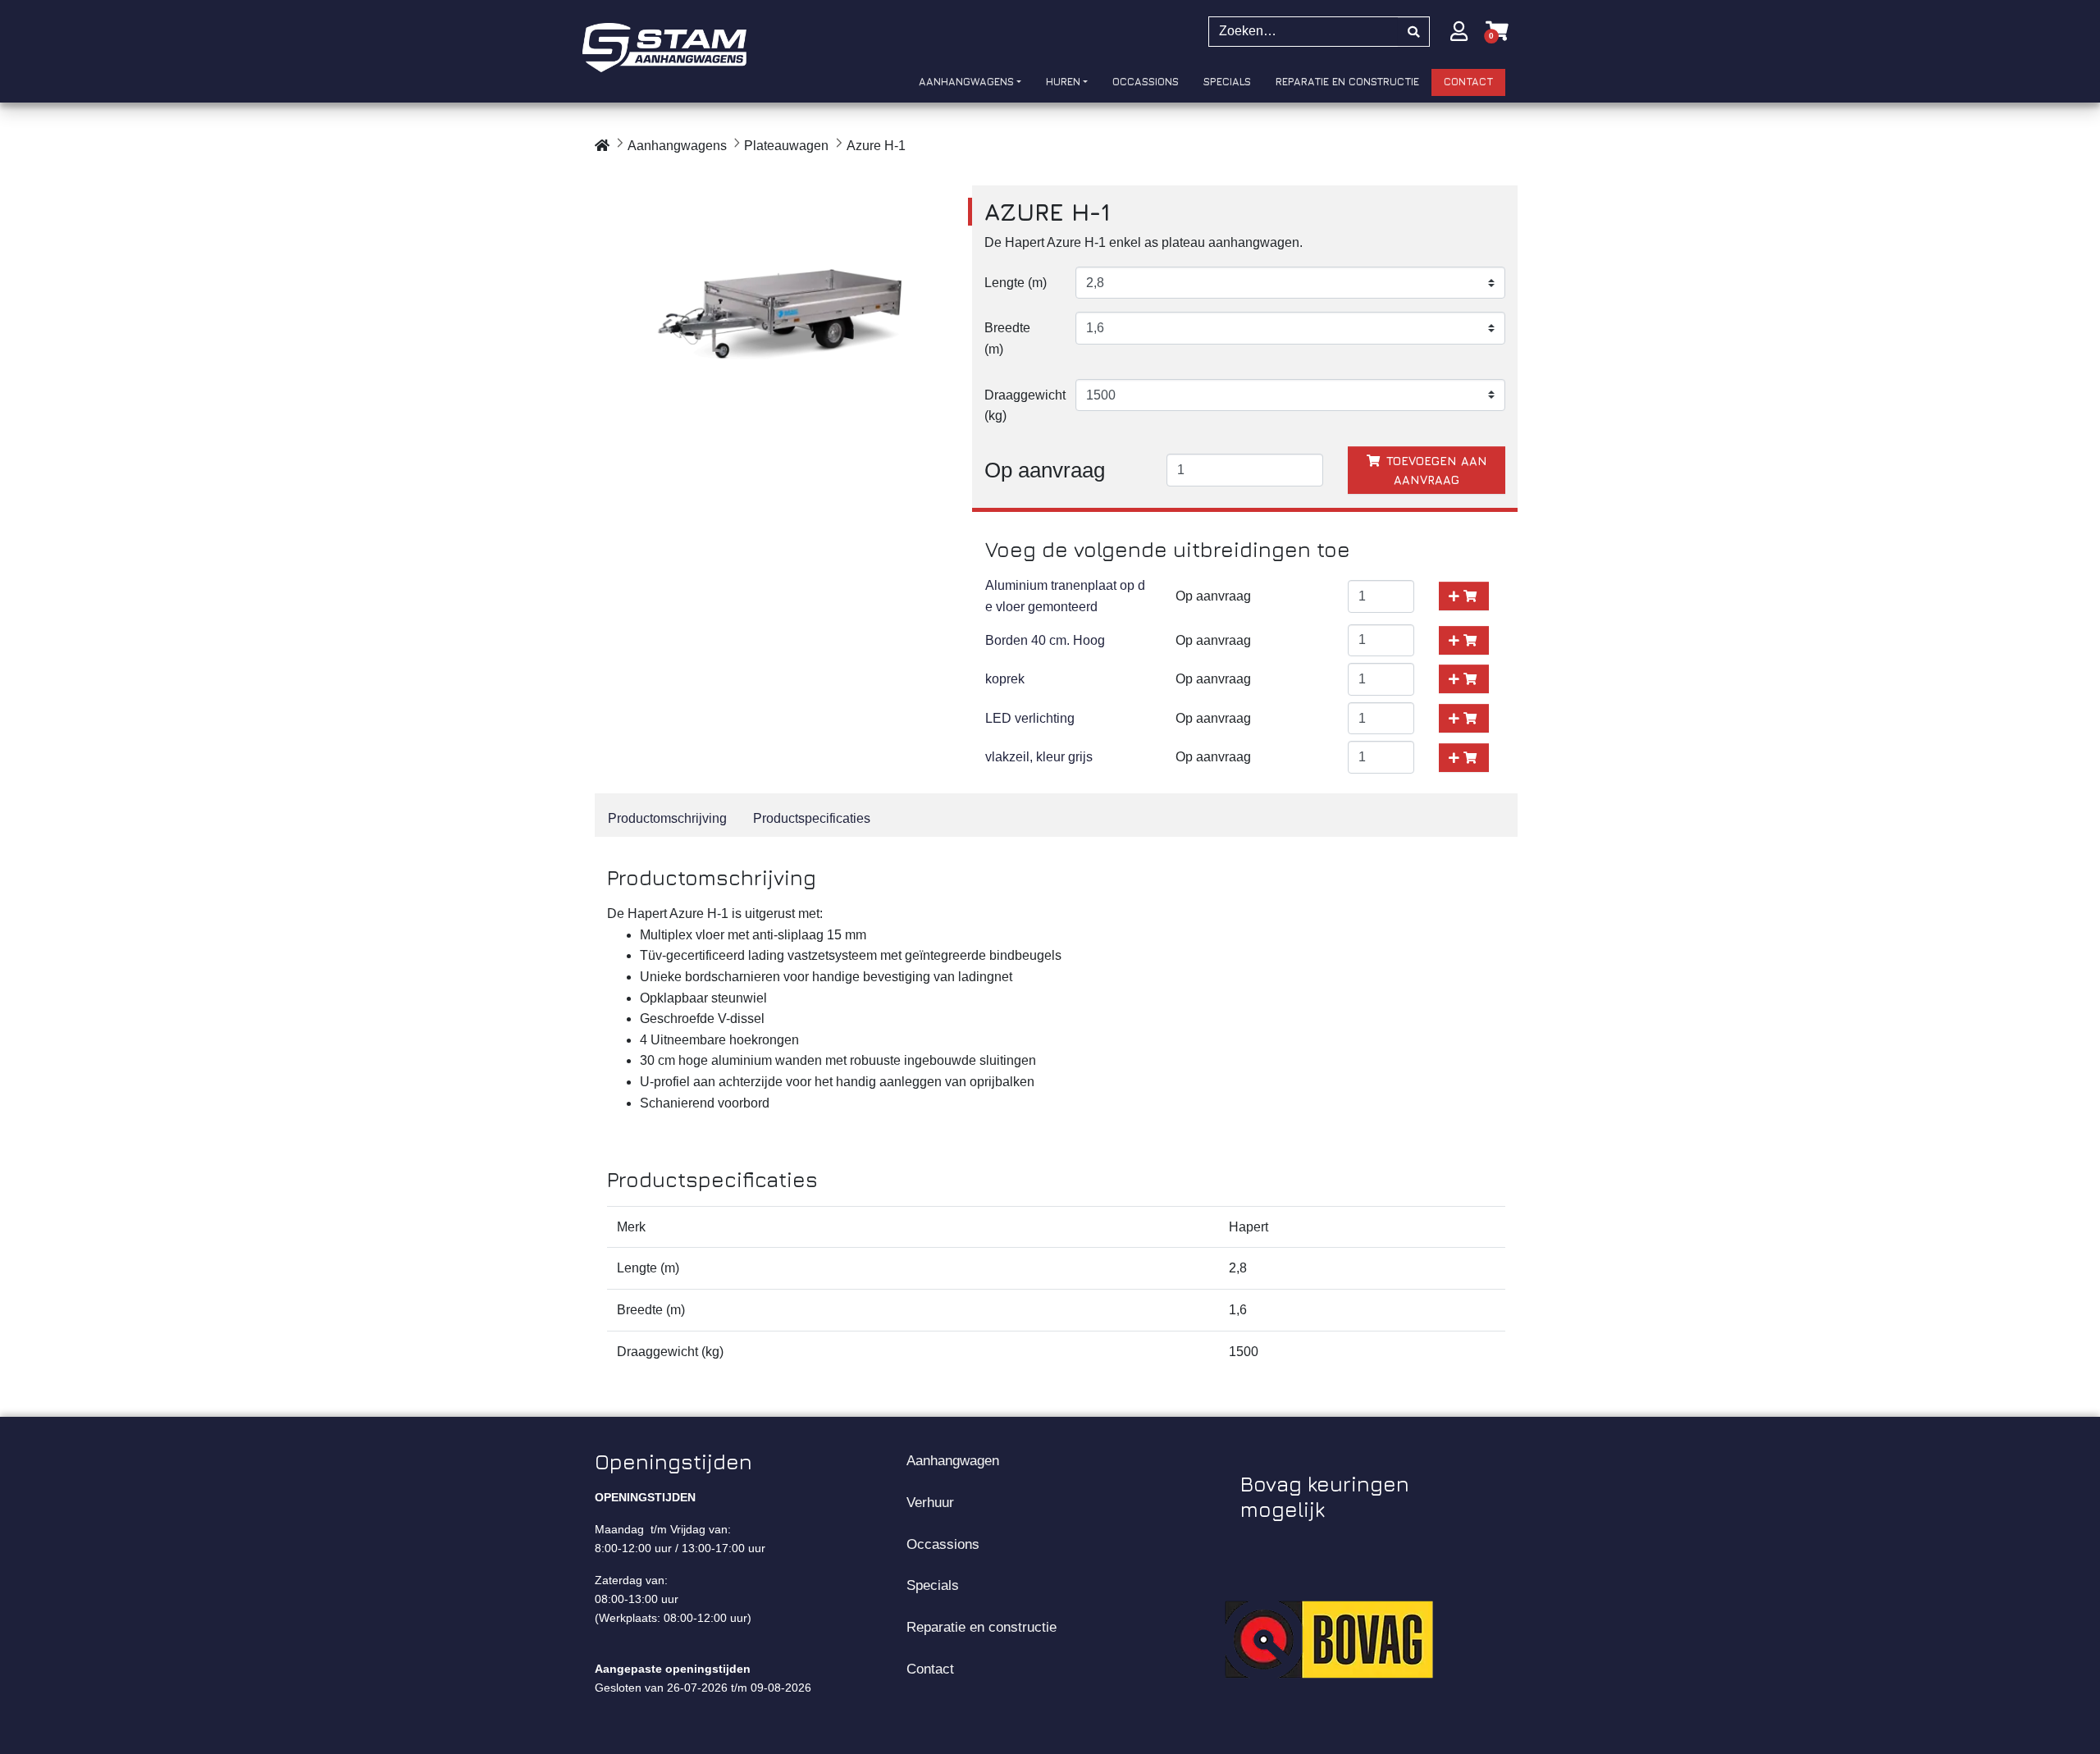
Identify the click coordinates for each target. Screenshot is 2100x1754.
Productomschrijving (667, 818)
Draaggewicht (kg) (1024, 406)
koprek (1005, 679)
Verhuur (930, 1502)
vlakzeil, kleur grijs (1039, 757)
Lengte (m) (1016, 283)
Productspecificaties (812, 818)
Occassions (943, 1544)
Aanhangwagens (677, 146)
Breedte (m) (1007, 338)
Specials (933, 1585)
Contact (930, 1669)
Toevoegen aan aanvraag (1435, 470)
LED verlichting (1030, 718)
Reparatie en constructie (982, 1627)
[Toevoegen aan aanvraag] (1464, 596)
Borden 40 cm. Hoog (1045, 640)
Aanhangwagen (953, 1460)
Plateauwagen (786, 146)
